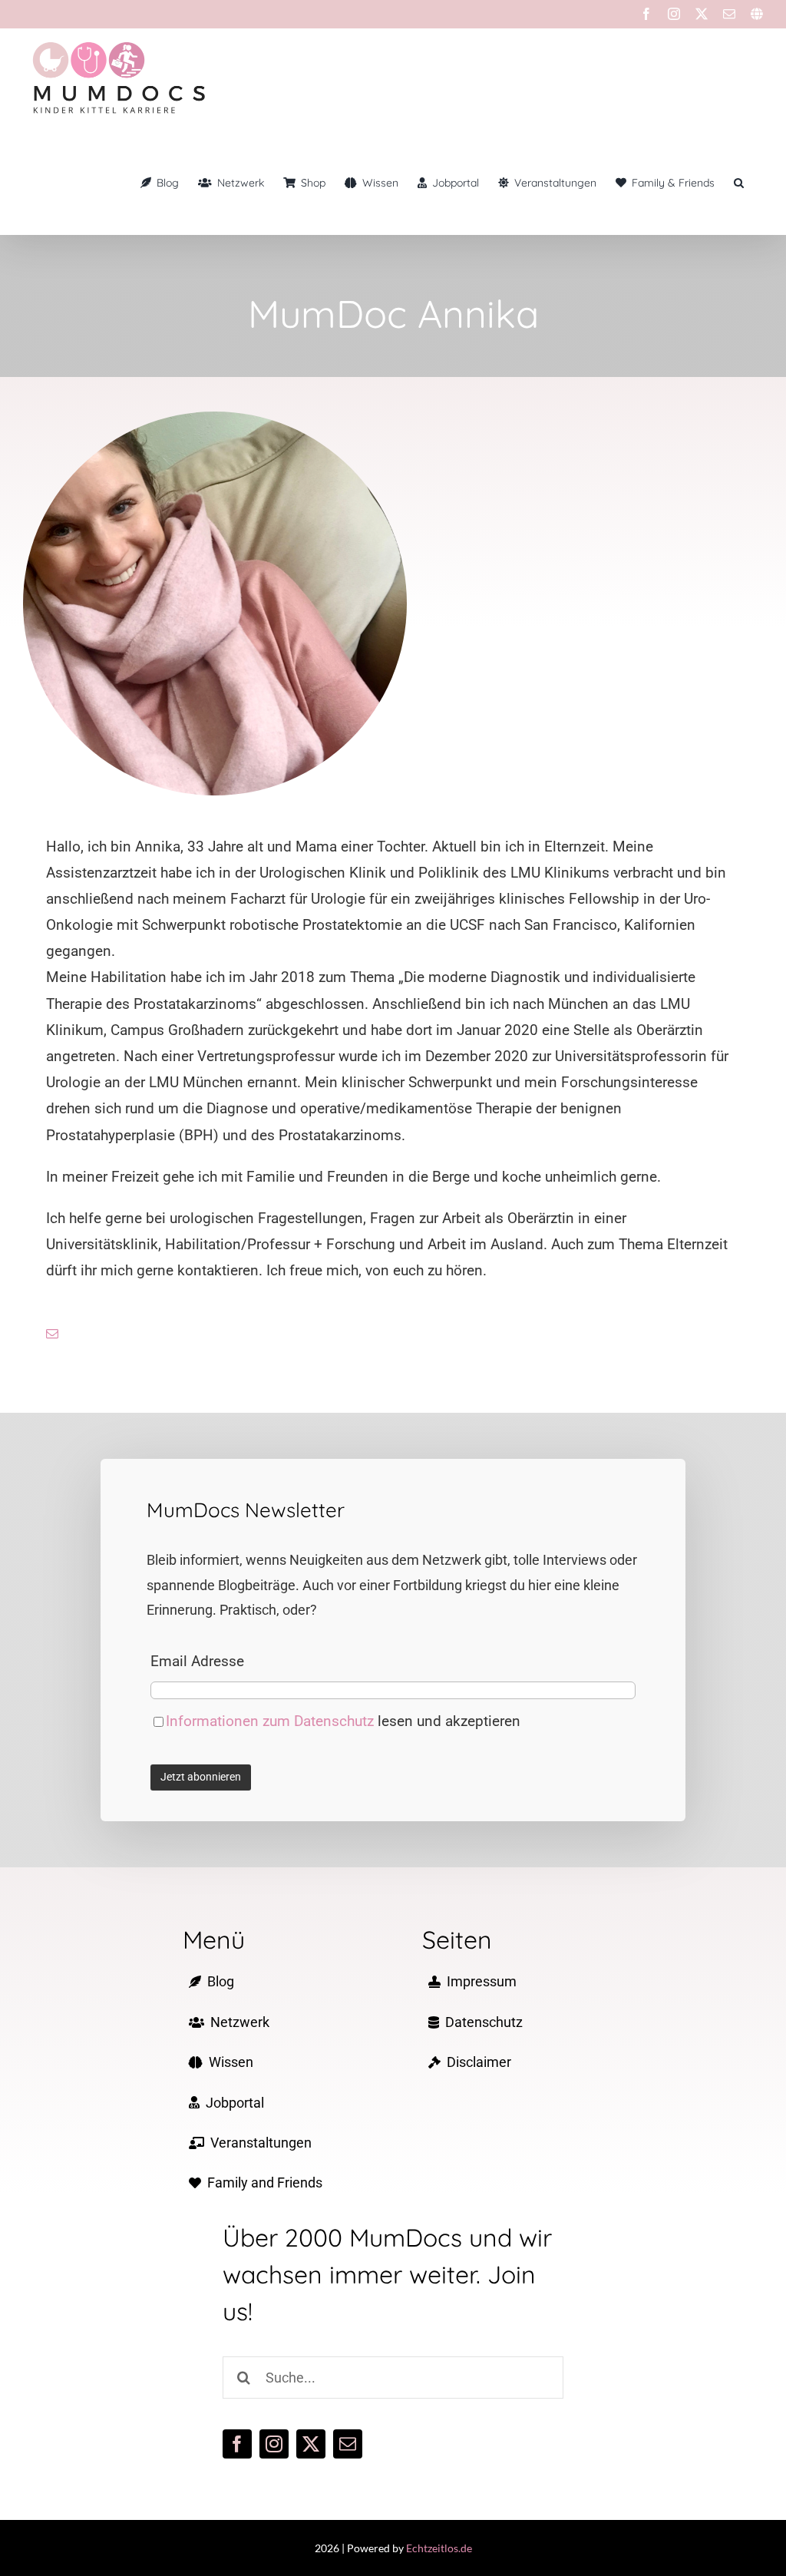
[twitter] (311, 2444)
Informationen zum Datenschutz (272, 1721)
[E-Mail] (729, 14)
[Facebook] (646, 14)
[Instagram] (674, 14)
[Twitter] (702, 14)
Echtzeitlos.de (439, 2548)
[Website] (757, 14)
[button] (739, 183)
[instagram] (274, 2444)
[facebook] (237, 2444)
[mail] (52, 1334)
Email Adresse (197, 1661)
